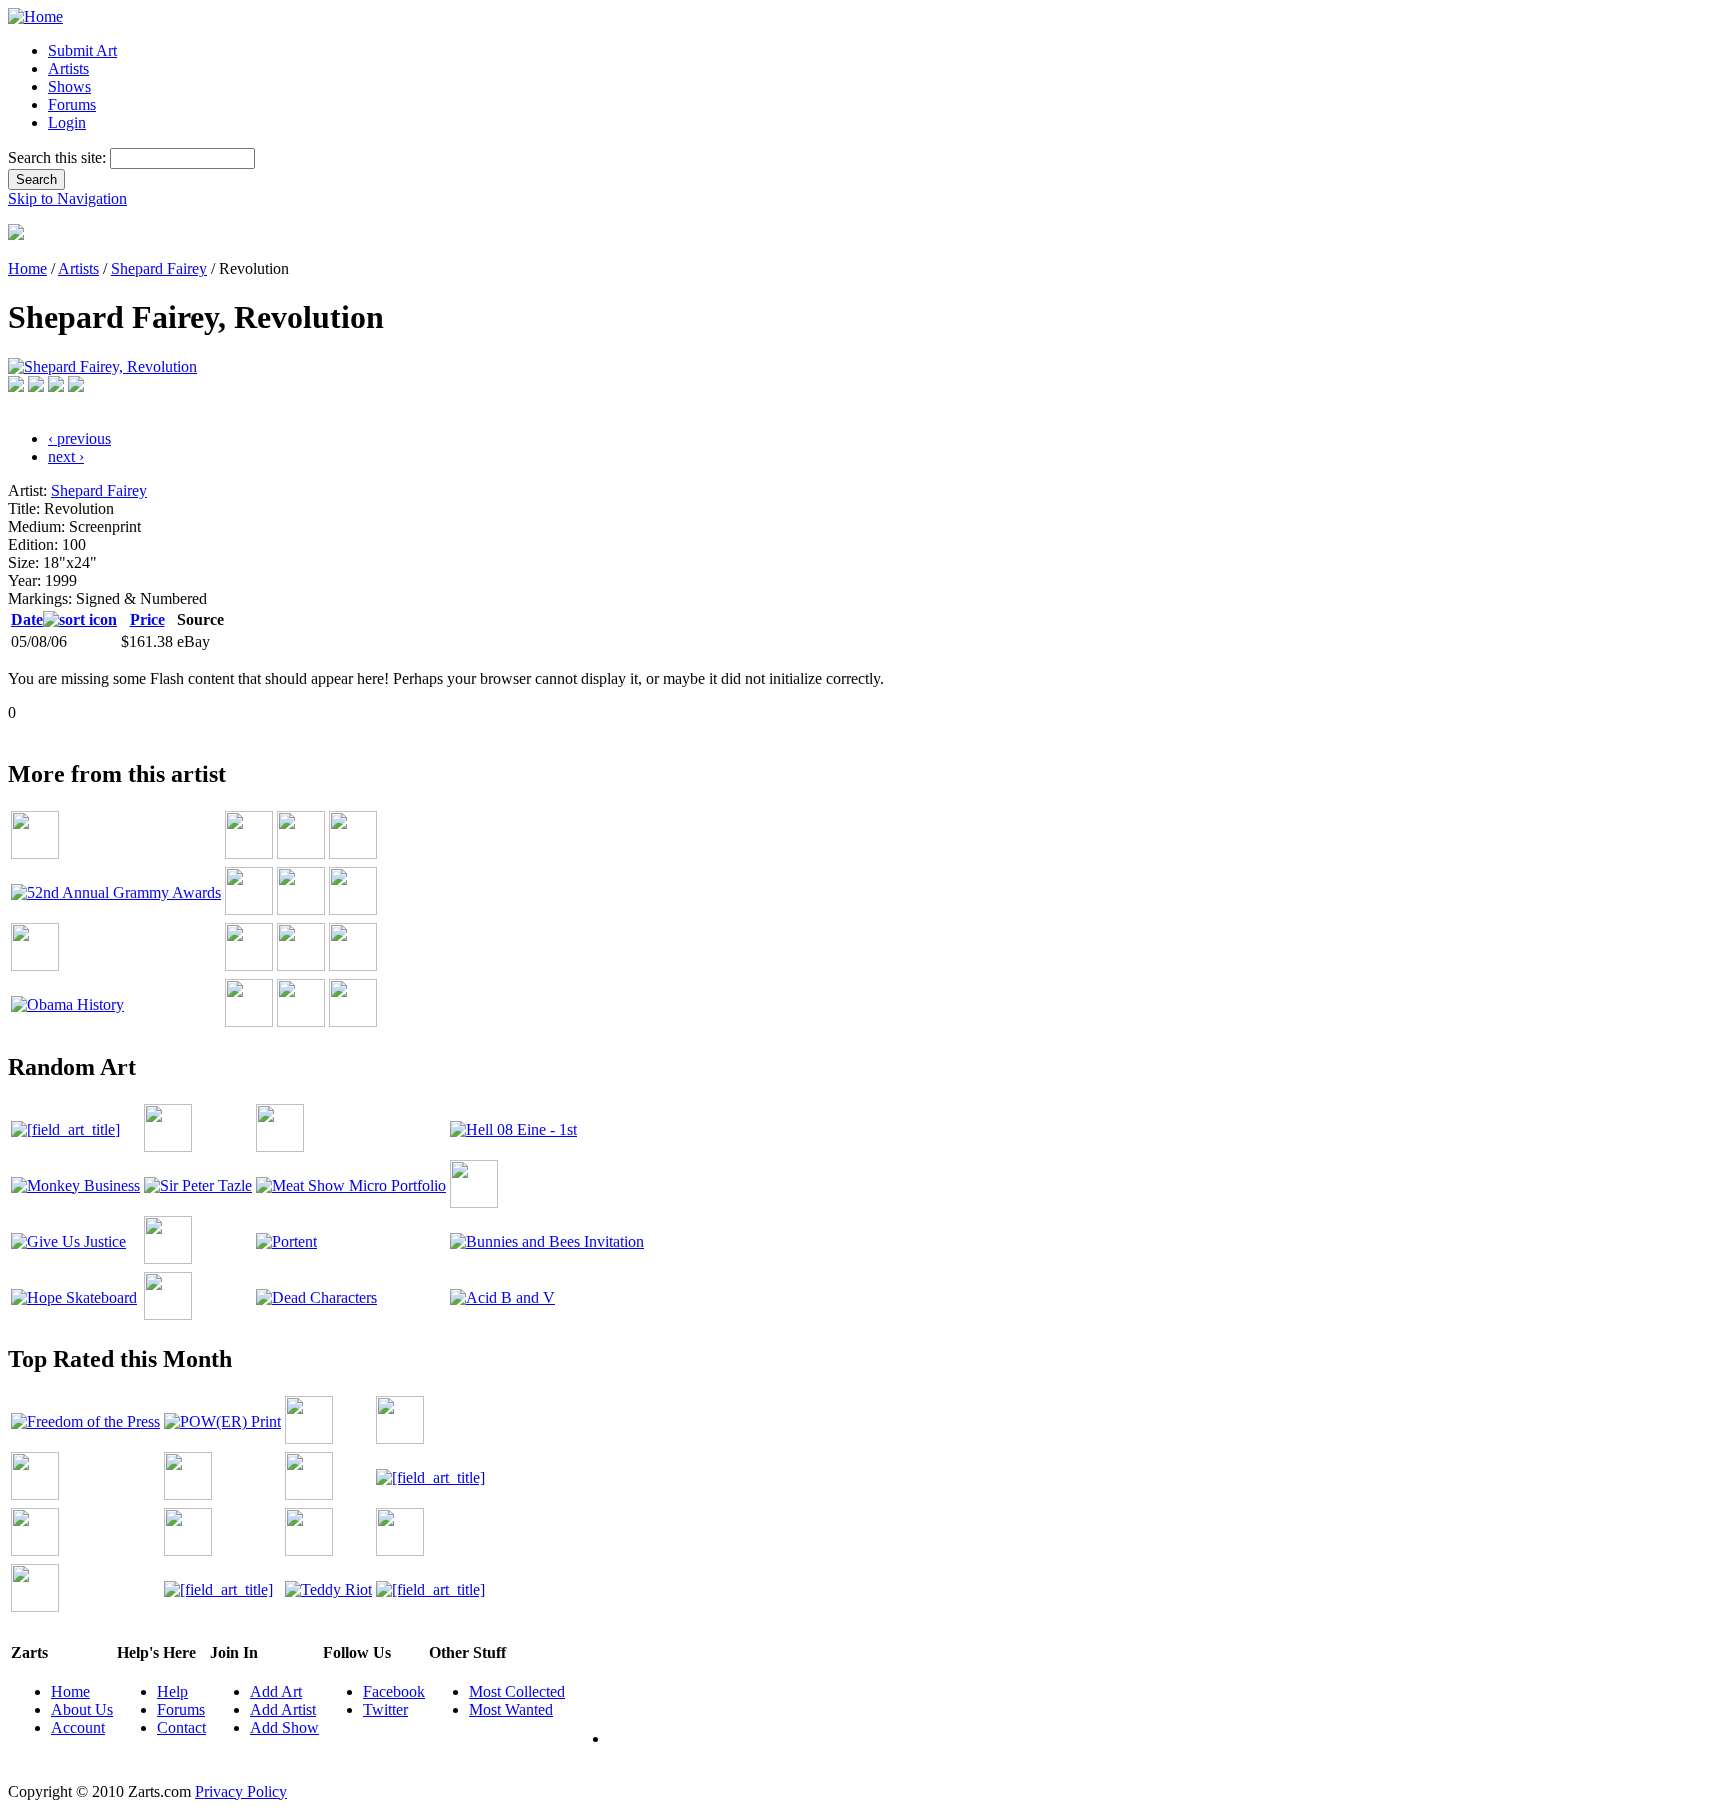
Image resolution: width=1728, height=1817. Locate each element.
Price (147, 619)
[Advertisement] (372, 729)
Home (27, 268)
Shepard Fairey (159, 268)
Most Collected (517, 1691)
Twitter (385, 1709)
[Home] (35, 16)
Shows (69, 86)
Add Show (284, 1727)
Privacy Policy (241, 1791)
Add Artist (283, 1709)
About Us (82, 1709)
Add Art (276, 1691)
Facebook (394, 1691)
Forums (72, 104)
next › (66, 456)
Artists (68, 68)
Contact (181, 1727)
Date (27, 619)
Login (67, 122)
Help (172, 1691)
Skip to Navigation (67, 198)
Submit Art (82, 50)
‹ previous (79, 438)
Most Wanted (511, 1709)
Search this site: (59, 157)
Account (78, 1727)
